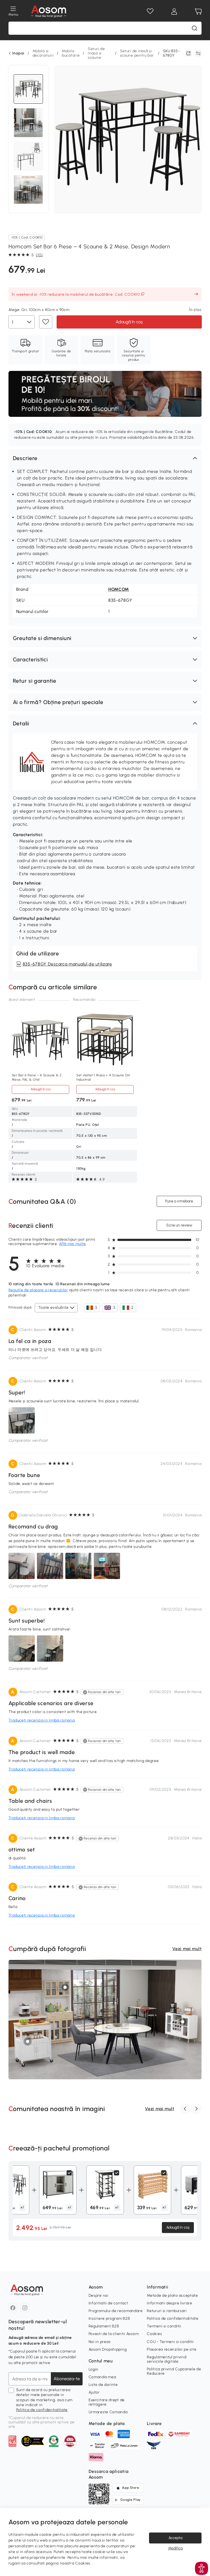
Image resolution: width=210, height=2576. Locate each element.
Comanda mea (102, 2377)
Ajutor (94, 2392)
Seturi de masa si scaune (96, 53)
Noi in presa (100, 2342)
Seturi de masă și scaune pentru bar (137, 53)
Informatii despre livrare (170, 2303)
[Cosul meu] (198, 11)
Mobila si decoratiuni (43, 53)
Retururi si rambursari (167, 2311)
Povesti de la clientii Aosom (114, 2334)
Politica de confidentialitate (42, 2410)
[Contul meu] (174, 11)
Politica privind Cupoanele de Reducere (174, 2371)
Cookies (154, 2334)
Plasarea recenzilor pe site (172, 2349)
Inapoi (18, 53)
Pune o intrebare (179, 1201)
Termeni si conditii (164, 2326)
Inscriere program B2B (109, 2318)
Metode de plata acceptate (172, 2296)
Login (94, 2369)
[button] (105, 458)
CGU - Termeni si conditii (170, 2342)
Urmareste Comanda (108, 2412)
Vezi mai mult (187, 1949)
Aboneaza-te (67, 2379)
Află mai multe (72, 1244)
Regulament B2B (104, 2326)
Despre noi (99, 2296)
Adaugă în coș (129, 322)
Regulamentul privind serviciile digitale (167, 2359)
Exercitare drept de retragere (107, 2402)
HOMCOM (119, 589)
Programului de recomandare (116, 2311)
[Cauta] (194, 28)
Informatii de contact (108, 2303)
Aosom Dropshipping (108, 2349)
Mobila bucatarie (71, 53)
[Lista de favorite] (150, 11)
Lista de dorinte (103, 2385)
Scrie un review (179, 1225)
